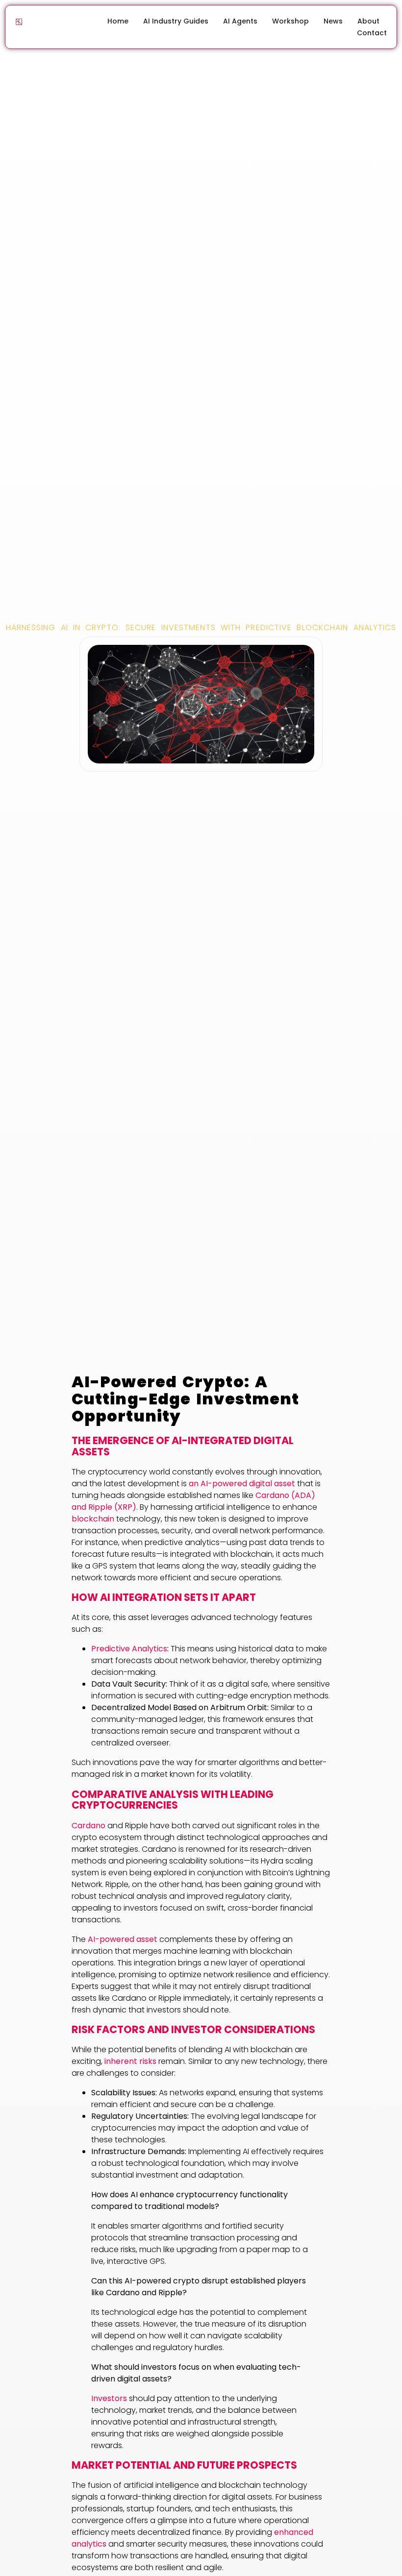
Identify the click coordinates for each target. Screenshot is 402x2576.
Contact (372, 33)
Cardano (88, 1826)
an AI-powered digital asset (242, 1484)
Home (118, 21)
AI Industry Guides (176, 21)
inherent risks (130, 2061)
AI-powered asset (123, 1939)
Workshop (290, 21)
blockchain (93, 1519)
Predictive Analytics (129, 1649)
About (368, 21)
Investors (109, 2398)
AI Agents (240, 21)
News (333, 21)
